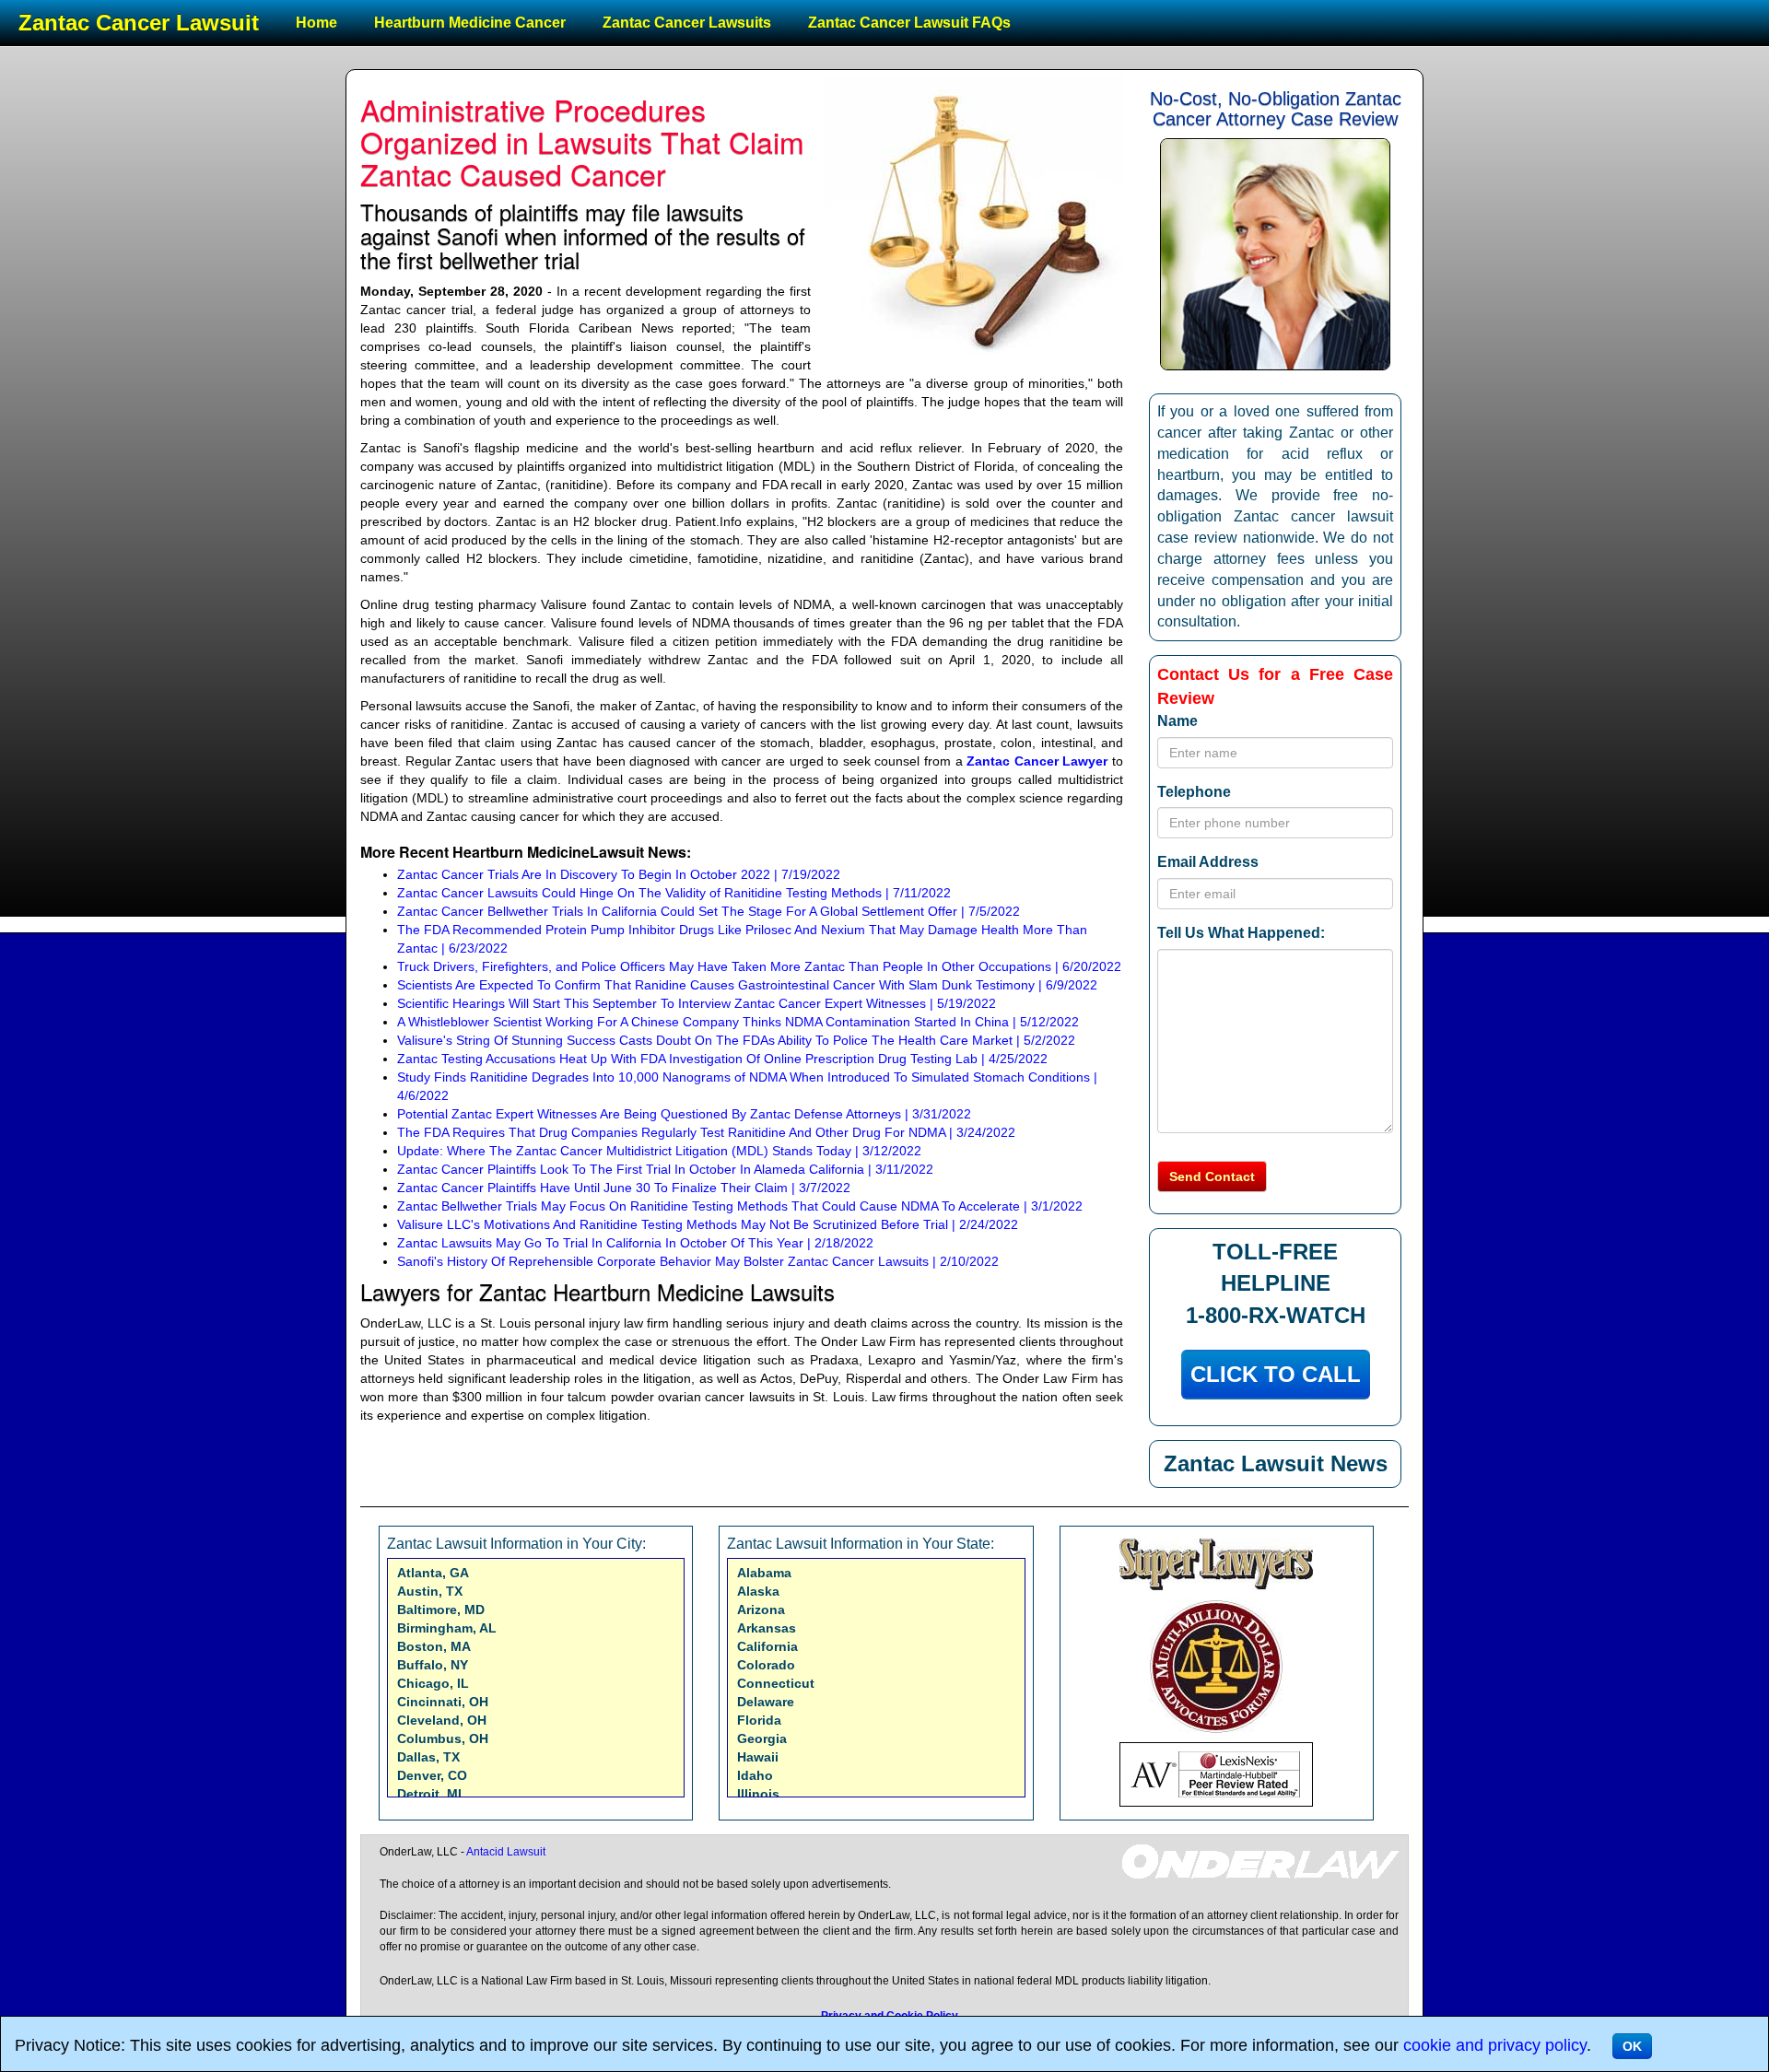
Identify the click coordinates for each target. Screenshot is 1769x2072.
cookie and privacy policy (1495, 2045)
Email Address (1208, 862)
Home (316, 23)
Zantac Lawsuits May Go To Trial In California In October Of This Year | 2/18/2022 (635, 1243)
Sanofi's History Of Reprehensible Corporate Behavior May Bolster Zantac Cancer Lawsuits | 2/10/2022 (698, 1261)
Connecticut (776, 1683)
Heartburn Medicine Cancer (470, 23)
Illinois (758, 1794)
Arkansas (767, 1628)
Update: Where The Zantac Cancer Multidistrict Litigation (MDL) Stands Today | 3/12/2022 (659, 1151)
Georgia (762, 1738)
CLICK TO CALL (1276, 1374)
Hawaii (758, 1757)
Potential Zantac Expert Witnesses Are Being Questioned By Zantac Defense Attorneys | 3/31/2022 (684, 1114)
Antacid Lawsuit (506, 1852)
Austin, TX (430, 1591)
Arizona (761, 1610)
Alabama (764, 1573)
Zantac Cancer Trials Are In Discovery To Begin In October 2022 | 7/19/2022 (619, 874)
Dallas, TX (428, 1757)
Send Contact (1212, 1176)
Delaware (766, 1702)
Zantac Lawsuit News (1276, 1463)
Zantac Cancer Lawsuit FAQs (909, 23)
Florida (759, 1720)
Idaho (755, 1775)
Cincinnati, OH (443, 1702)
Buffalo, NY (433, 1665)
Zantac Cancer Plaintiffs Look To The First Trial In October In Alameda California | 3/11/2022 (665, 1169)
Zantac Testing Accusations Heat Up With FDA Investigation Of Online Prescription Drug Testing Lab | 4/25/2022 (722, 1059)
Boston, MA (434, 1646)
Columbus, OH (443, 1738)
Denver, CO (432, 1775)
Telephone (1194, 792)
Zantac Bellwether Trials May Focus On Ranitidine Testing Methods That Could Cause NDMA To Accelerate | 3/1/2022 (740, 1206)
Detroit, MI (429, 1794)
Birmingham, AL (447, 1628)
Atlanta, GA (433, 1573)
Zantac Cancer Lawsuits (687, 23)
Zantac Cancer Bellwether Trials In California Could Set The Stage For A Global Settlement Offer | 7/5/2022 (709, 911)
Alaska (758, 1591)
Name (1177, 721)
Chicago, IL (433, 1683)
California (767, 1646)
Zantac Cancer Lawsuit (139, 23)
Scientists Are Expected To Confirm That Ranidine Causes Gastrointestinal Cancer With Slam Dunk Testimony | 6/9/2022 (747, 985)
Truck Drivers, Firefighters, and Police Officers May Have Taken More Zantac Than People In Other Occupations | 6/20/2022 (759, 966)
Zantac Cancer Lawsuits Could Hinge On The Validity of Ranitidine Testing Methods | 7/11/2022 (674, 893)
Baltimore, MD (441, 1610)
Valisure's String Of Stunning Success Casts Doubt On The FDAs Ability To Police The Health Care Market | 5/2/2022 (736, 1040)
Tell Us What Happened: (1241, 933)
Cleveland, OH (442, 1720)
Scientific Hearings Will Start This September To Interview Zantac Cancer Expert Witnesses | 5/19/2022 (697, 1003)
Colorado (766, 1665)
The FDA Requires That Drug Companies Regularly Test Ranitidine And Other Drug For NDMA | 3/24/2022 (706, 1132)
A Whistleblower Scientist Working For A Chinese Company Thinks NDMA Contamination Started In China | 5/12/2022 (738, 1022)
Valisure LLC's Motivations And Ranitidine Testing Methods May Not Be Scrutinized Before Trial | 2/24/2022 (708, 1224)
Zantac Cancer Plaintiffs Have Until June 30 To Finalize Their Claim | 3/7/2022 (624, 1188)
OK (1632, 2046)
